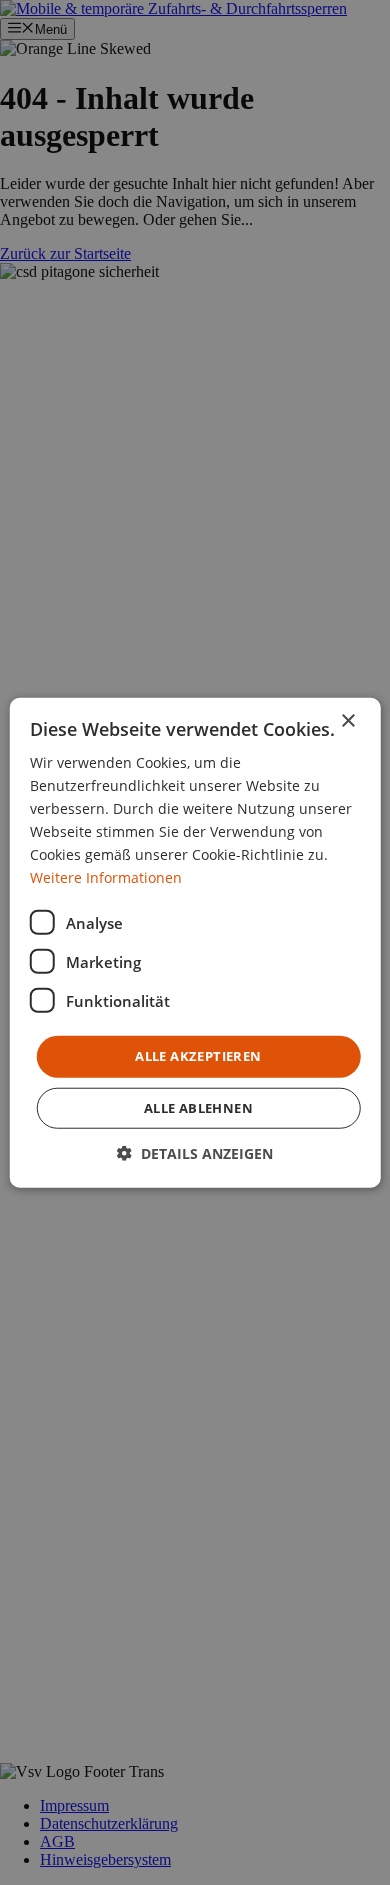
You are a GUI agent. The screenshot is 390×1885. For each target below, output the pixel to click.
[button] (195, 1153)
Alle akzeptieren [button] (198, 1056)
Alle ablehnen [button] (198, 1108)
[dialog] (195, 942)
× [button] (347, 720)
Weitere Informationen (106, 877)
